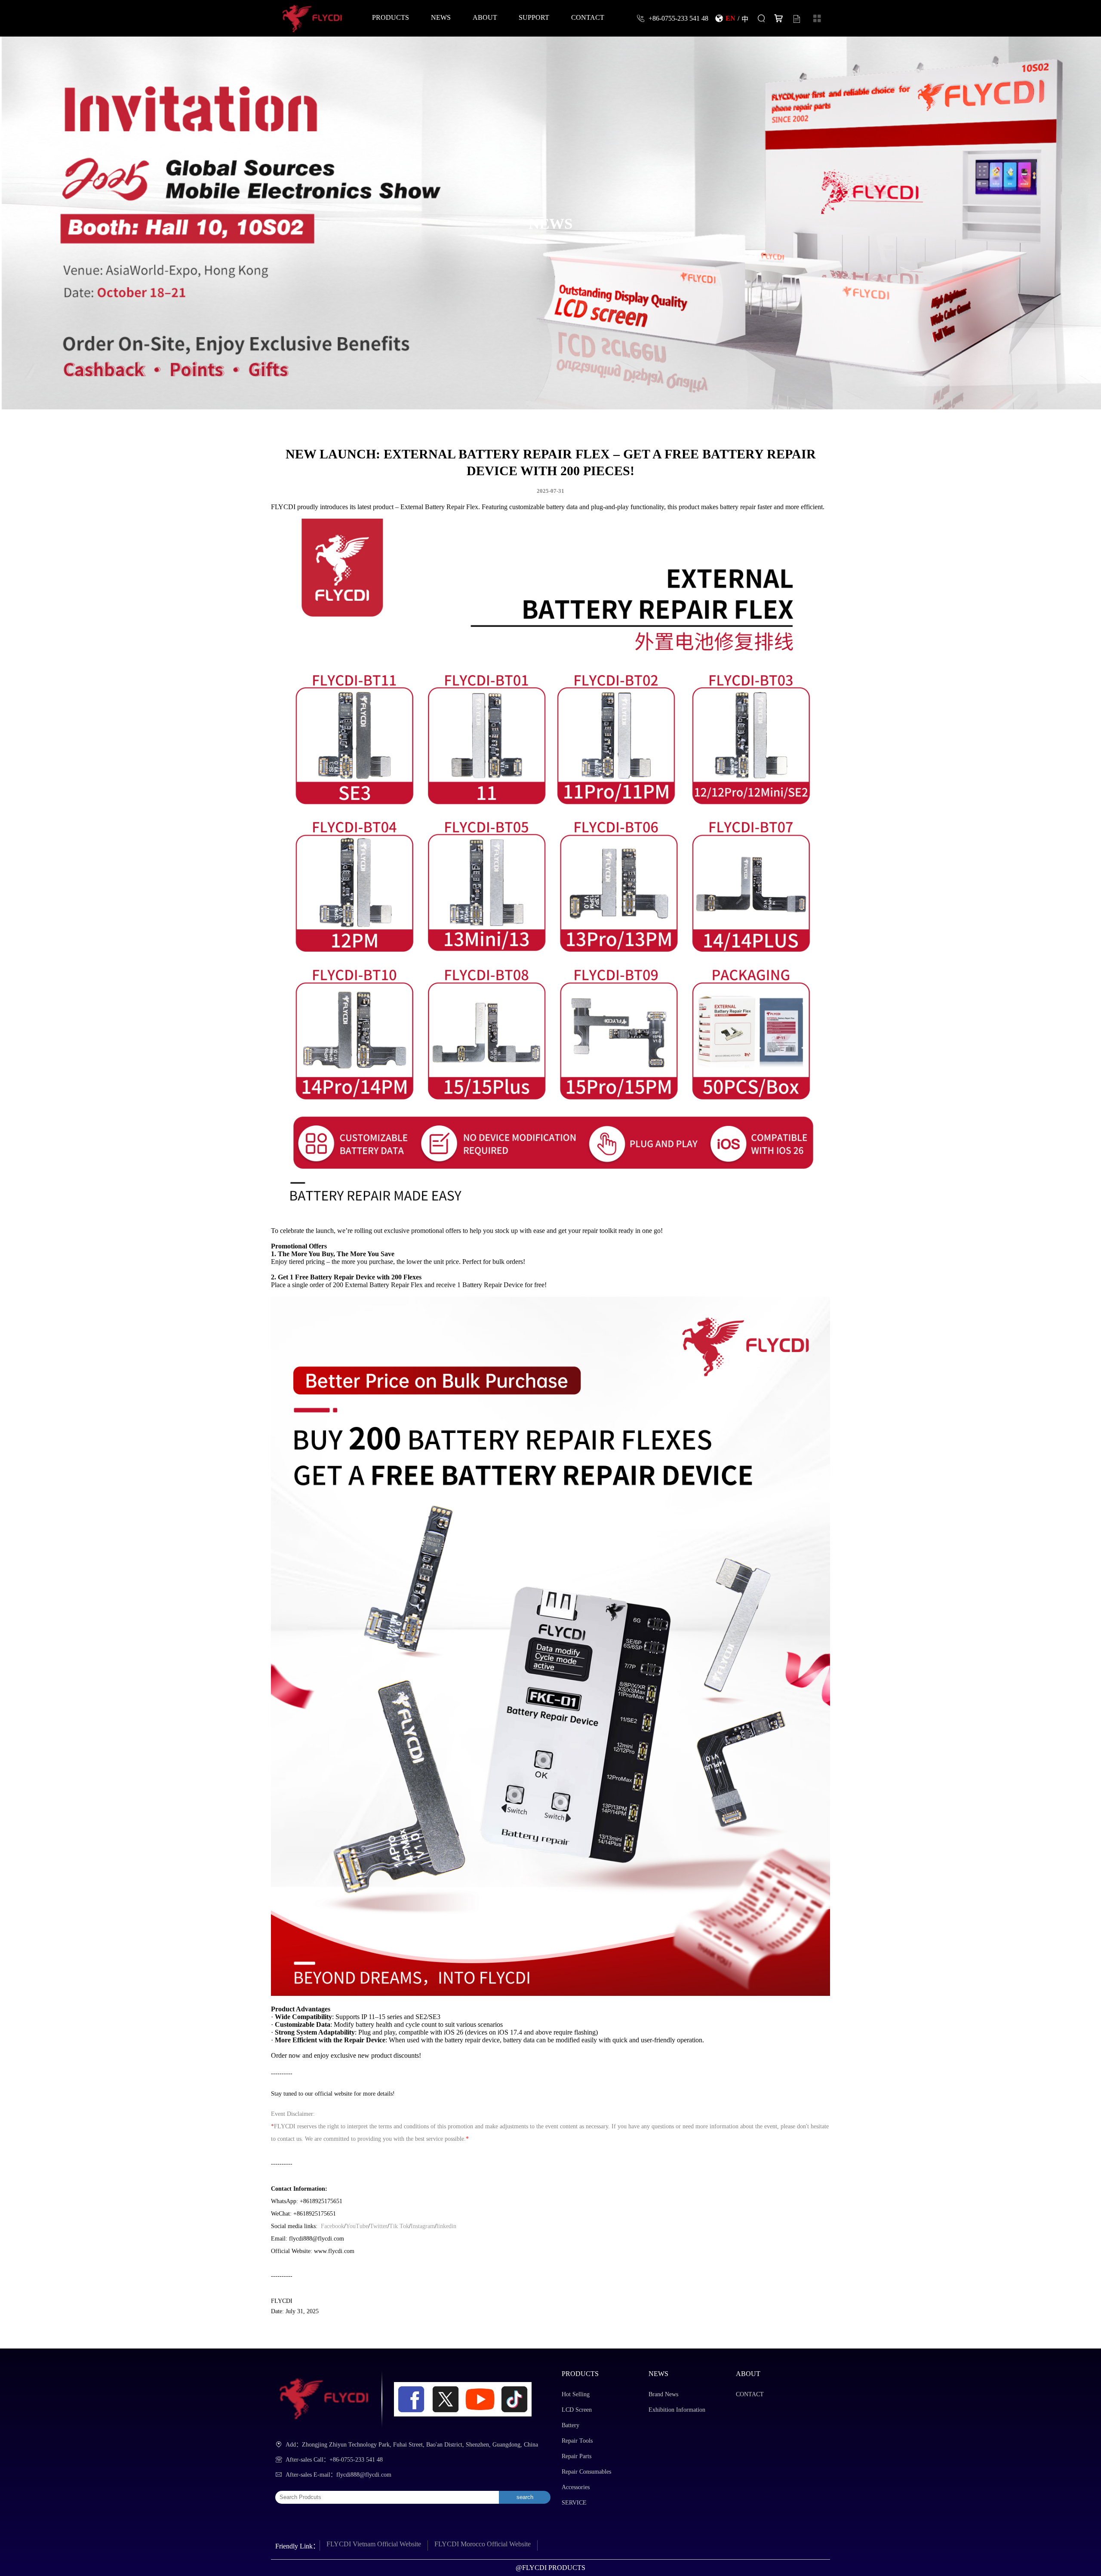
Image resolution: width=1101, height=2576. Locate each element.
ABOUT (485, 17)
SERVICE (574, 2503)
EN (730, 18)
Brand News (663, 2394)
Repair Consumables (586, 2472)
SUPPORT (534, 17)
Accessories (576, 2487)
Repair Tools (577, 2441)
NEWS (441, 17)
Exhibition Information (677, 2410)
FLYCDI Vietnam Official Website (374, 2544)
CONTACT (588, 17)
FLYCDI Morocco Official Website (483, 2544)
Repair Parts (577, 2456)
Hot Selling (576, 2394)
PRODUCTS (391, 17)
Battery (570, 2425)
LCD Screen (577, 2410)
